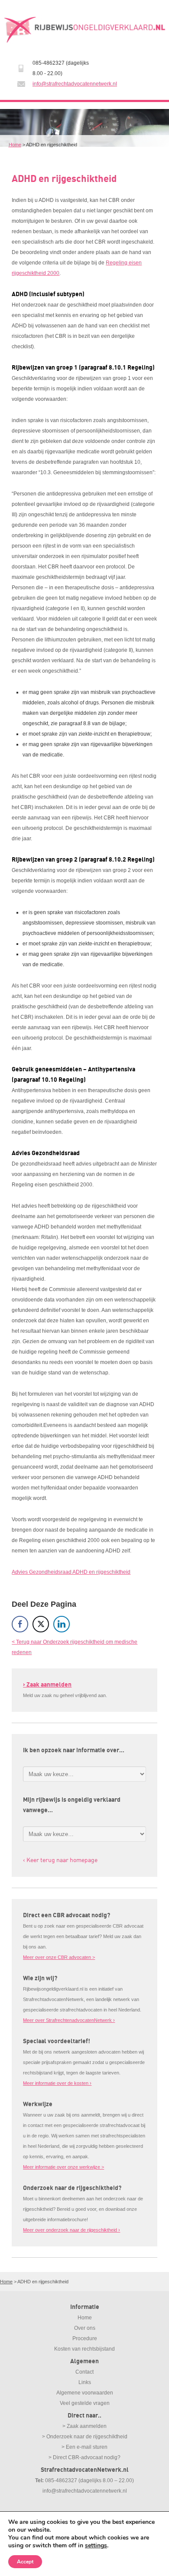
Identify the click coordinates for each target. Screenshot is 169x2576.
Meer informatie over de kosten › (57, 2083)
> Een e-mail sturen (84, 2447)
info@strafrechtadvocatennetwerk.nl (75, 84)
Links (85, 2382)
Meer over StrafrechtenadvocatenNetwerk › (69, 2020)
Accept (25, 2562)
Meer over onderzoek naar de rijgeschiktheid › (71, 2230)
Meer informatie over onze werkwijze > (63, 2167)
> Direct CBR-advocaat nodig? (84, 2457)
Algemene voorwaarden (85, 2393)
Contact (84, 2372)
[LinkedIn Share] (62, 1624)
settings (96, 2546)
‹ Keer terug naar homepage (60, 1860)
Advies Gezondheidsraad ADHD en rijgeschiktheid (71, 1572)
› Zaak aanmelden (47, 1685)
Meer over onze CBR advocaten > (59, 1957)
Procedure (85, 2338)
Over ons (85, 2328)
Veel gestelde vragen (85, 2403)
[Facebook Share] (20, 1624)
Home (15, 145)
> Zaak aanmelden (84, 2426)
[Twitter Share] (41, 1624)
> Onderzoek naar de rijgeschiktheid (85, 2437)
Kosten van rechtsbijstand (84, 2349)
